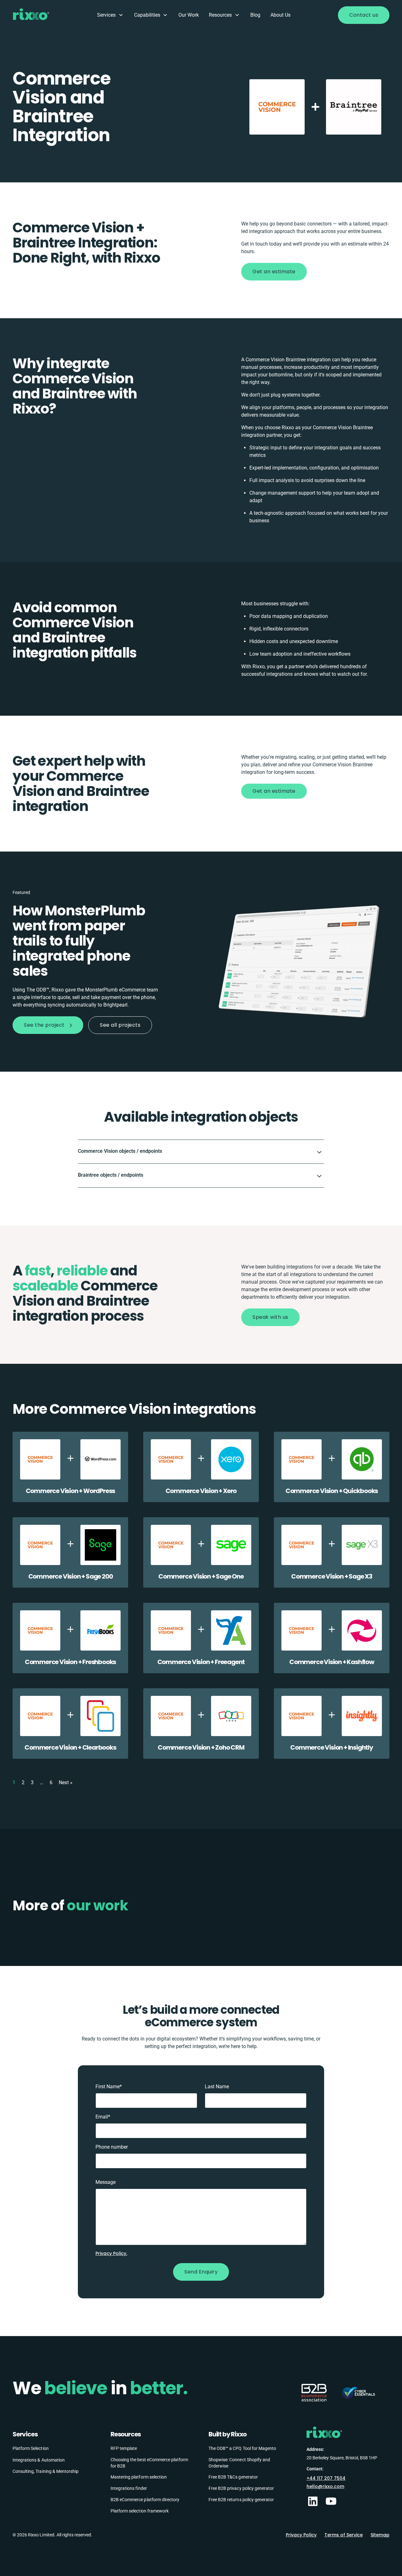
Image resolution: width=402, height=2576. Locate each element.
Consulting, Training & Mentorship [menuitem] (46, 2471)
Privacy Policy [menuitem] (301, 2535)
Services (106, 15)
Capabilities (147, 15)
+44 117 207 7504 (326, 2478)
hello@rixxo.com (325, 2486)
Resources (220, 15)
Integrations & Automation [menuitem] (39, 2460)
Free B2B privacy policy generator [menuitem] (241, 2488)
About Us (280, 15)
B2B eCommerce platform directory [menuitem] (145, 2500)
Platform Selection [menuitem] (31, 2448)
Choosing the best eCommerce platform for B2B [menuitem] (149, 2463)
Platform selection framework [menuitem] (140, 2511)
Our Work (189, 15)
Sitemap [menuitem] (380, 2535)
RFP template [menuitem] (124, 2448)
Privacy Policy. (111, 2253)
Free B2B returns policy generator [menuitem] (241, 2500)
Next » (66, 1782)
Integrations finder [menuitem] (129, 2488)
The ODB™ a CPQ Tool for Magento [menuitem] (242, 2448)
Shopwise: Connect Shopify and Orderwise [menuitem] (239, 2463)
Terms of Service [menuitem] (344, 2535)
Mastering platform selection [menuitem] (139, 2477)
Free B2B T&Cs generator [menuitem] (233, 2477)
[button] (201, 1152)
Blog (255, 15)
